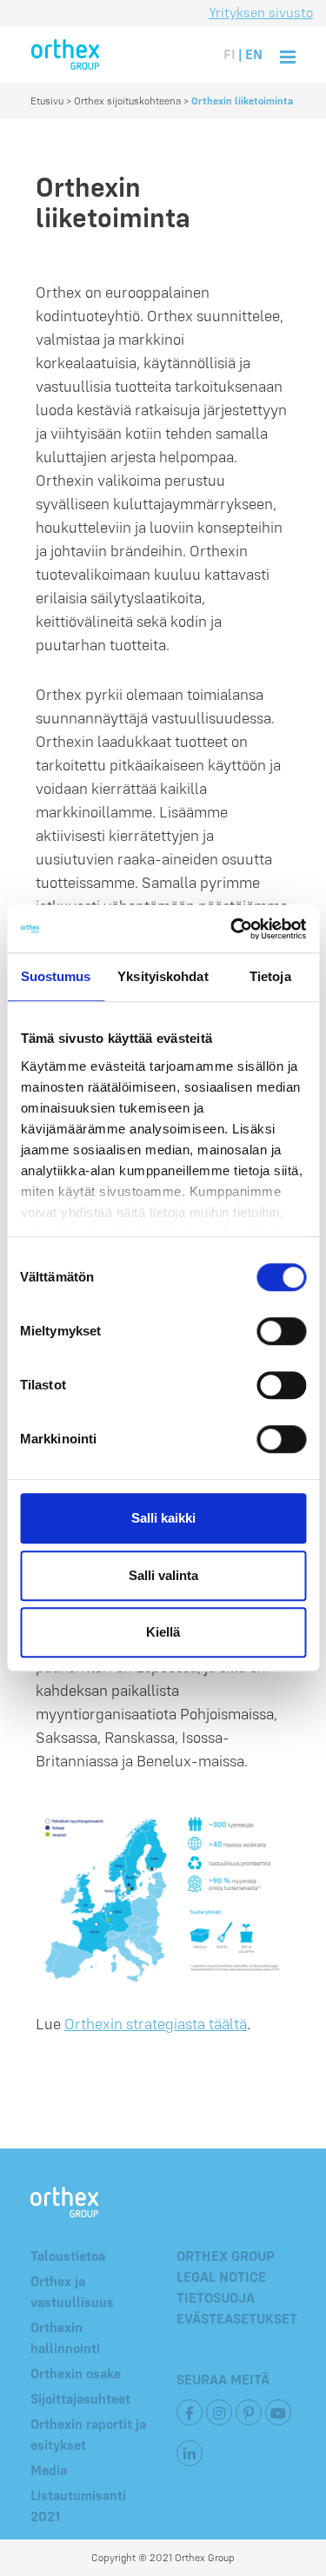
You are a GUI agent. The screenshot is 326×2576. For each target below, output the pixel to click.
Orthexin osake (76, 2373)
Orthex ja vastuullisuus (72, 2291)
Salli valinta (163, 1575)
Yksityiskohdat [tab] (163, 976)
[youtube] (278, 2412)
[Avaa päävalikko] (288, 54)
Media (49, 2470)
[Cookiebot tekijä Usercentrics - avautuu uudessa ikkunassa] (232, 929)
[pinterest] (249, 2412)
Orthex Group (226, 2256)
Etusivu (47, 101)
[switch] (281, 1331)
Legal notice (221, 2277)
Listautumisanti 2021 (78, 2505)
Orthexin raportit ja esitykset (88, 2434)
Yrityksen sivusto (261, 12)
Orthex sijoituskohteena (127, 101)
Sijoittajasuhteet (80, 2398)
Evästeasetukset (237, 2318)
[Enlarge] (268, 1821)
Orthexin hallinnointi (65, 2337)
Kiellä (163, 1632)
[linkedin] (190, 2453)
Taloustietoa (68, 2256)
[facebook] (190, 2412)
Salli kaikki (163, 1518)
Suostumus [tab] (56, 976)
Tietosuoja (216, 2297)
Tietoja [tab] (270, 976)
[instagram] (219, 2412)
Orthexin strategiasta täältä (156, 2024)
